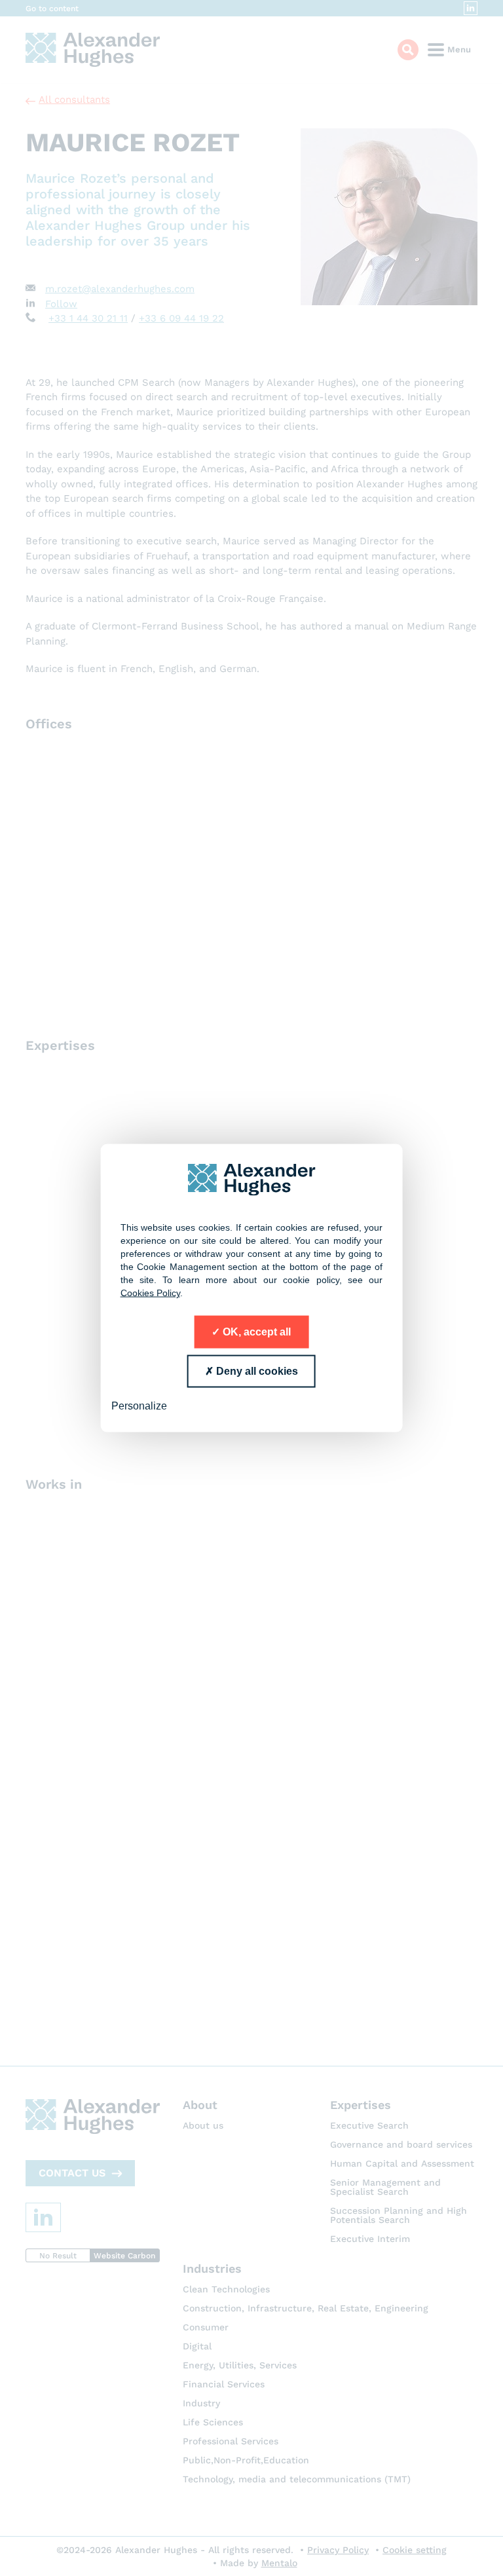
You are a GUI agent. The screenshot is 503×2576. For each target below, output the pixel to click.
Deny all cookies (256, 1371)
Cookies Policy (150, 1293)
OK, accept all (255, 1332)
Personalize (139, 1406)
